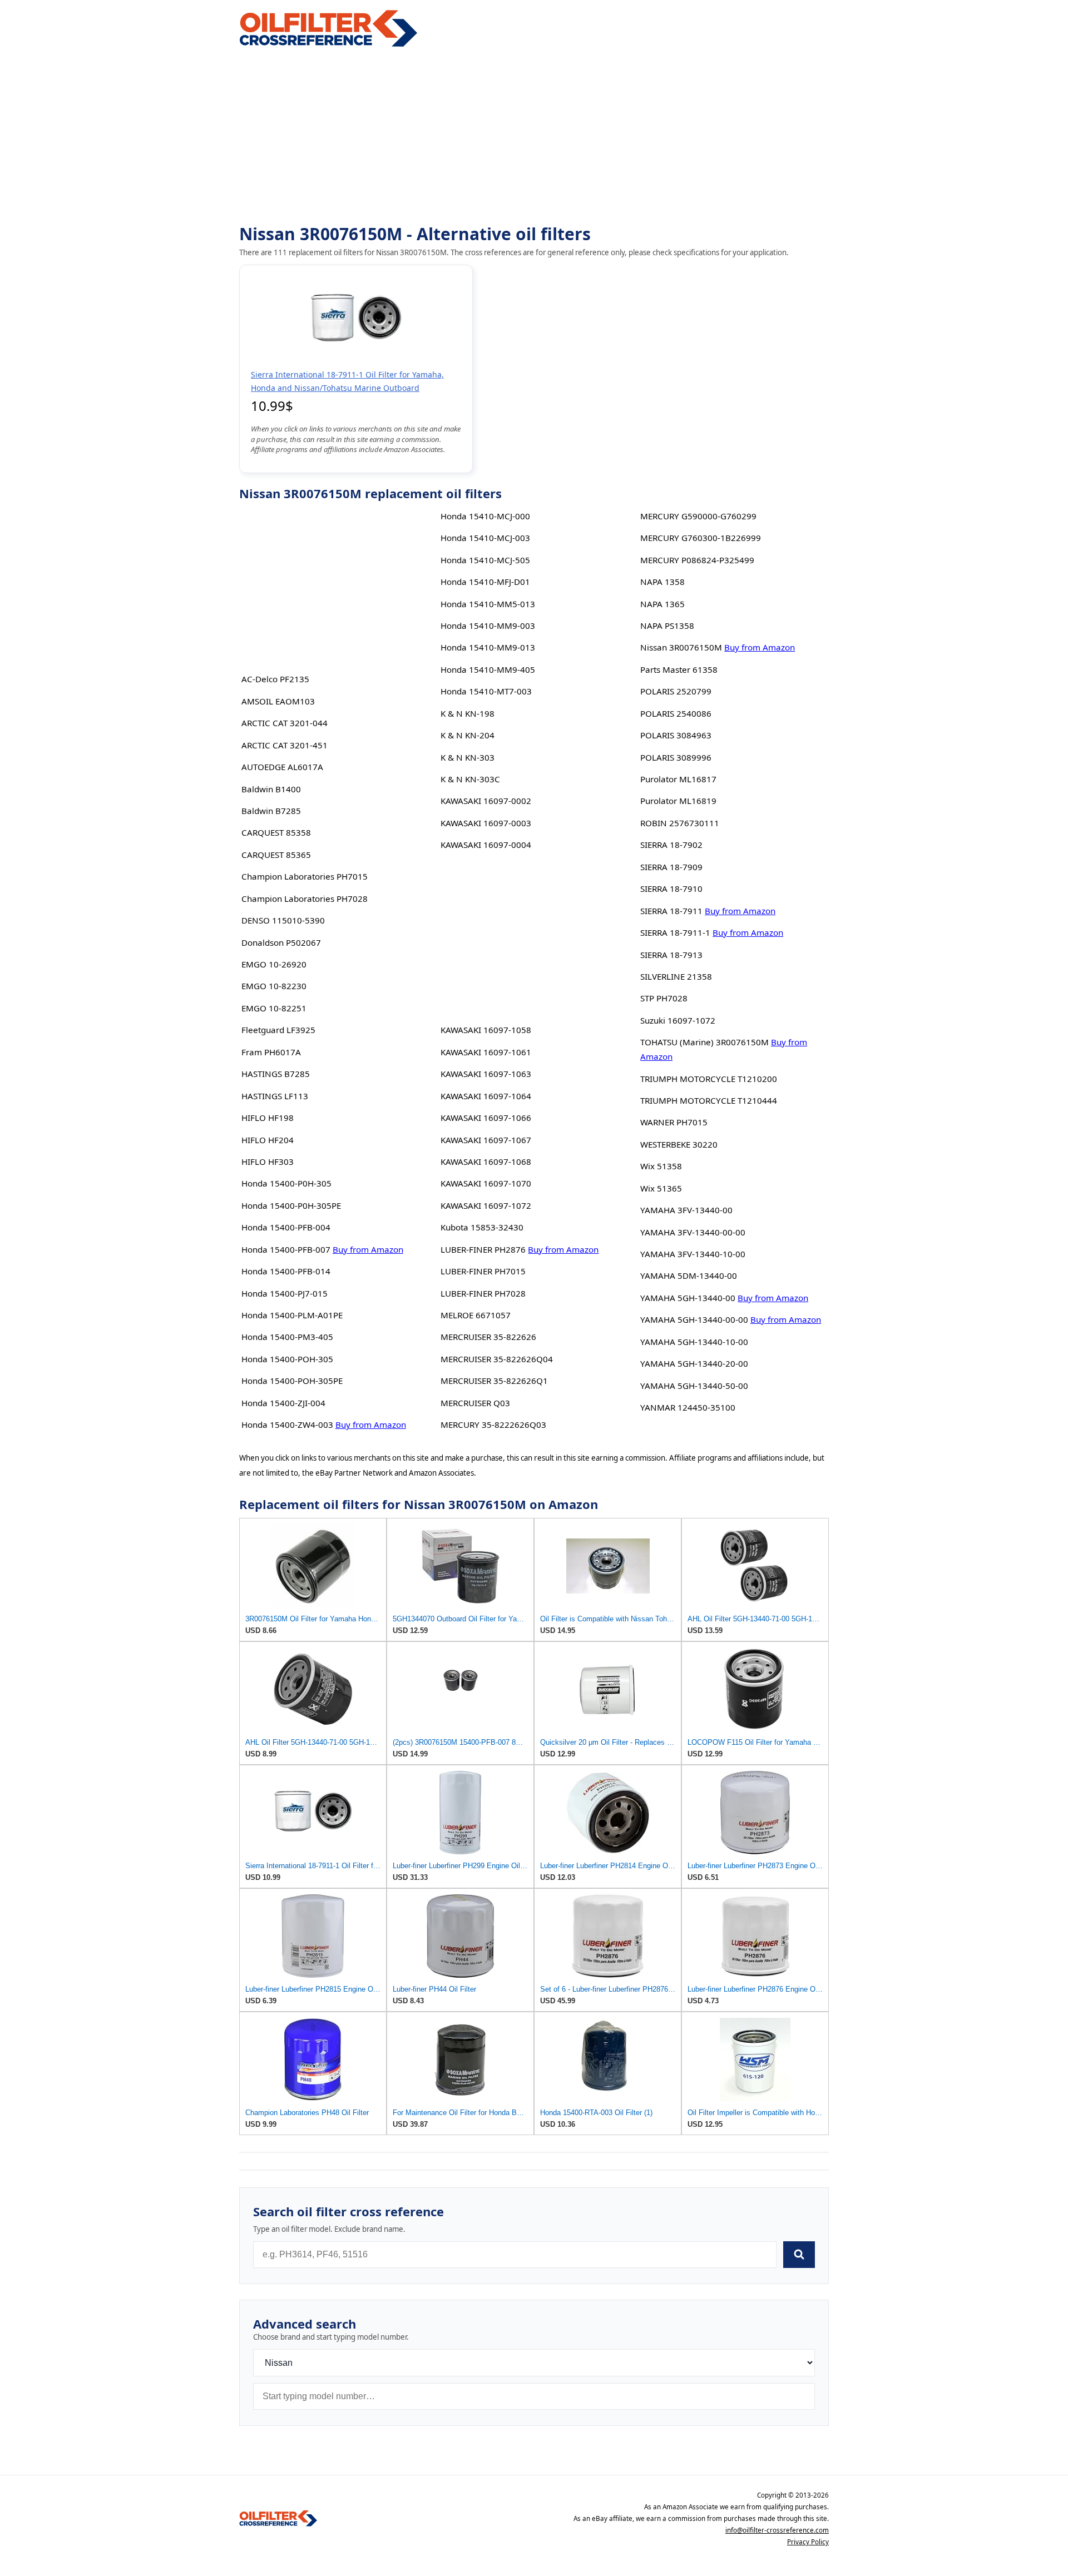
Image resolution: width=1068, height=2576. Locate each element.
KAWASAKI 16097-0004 (486, 845)
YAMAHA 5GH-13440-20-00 (694, 1363)
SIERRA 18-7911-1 (675, 932)
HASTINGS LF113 (275, 1096)
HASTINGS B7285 (276, 1074)
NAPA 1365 (662, 604)
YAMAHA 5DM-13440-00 (689, 1275)
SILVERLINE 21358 (676, 976)
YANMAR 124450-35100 (688, 1407)
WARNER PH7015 (674, 1122)
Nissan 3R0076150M (681, 647)
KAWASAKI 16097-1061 (486, 1052)
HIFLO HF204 (268, 1140)
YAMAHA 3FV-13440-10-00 (693, 1254)
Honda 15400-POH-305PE (292, 1381)
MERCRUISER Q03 (475, 1403)
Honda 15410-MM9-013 (488, 647)
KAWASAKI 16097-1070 (486, 1183)
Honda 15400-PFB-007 (286, 1249)
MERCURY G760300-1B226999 (701, 538)
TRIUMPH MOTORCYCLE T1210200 (709, 1079)
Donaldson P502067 (281, 942)
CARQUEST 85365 (276, 855)
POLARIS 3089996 (676, 757)
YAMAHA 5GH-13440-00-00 (694, 1319)
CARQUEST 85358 (276, 832)
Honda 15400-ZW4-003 (287, 1425)
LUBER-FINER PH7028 (483, 1293)
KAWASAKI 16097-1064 (486, 1096)
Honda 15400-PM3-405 (287, 1337)
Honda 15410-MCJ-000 (485, 516)
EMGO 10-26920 (274, 964)
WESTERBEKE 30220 (679, 1144)
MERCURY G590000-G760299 (698, 516)
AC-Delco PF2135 (275, 679)
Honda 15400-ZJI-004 (283, 1403)
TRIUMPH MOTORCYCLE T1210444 (709, 1100)
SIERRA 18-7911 (671, 911)
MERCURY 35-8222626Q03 (493, 1425)
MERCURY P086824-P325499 (697, 560)
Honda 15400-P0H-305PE (291, 1205)
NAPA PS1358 (667, 626)
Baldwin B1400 (271, 789)
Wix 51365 (661, 1188)
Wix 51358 (661, 1166)
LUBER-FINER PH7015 (483, 1271)
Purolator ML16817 (678, 779)
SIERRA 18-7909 (671, 867)
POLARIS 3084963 (676, 735)
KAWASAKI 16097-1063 (486, 1074)
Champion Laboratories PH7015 (305, 876)
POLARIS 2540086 (676, 713)
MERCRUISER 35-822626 (488, 1337)
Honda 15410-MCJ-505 (485, 560)
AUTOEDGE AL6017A (282, 767)
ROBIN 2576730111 (680, 823)
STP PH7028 (664, 998)
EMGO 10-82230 (274, 986)
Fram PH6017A (271, 1052)
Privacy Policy (808, 2542)
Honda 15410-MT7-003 (486, 691)
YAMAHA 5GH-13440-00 (688, 1298)
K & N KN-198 (468, 713)
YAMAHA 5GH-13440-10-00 (694, 1342)
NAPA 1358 (662, 582)
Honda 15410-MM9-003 (488, 626)
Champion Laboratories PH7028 (305, 899)
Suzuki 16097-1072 (678, 1020)
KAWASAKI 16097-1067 (486, 1140)
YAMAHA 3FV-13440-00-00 (693, 1232)
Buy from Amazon (368, 1249)
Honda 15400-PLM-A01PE (292, 1315)
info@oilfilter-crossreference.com (777, 2530)
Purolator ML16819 (678, 801)
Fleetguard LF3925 (278, 1030)
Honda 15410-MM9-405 (488, 669)
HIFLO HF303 (268, 1162)
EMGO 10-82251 (274, 1008)
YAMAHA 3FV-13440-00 (686, 1210)
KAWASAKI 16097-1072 (486, 1205)
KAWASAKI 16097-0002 (486, 801)
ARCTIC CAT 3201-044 (285, 723)
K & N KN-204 (468, 735)
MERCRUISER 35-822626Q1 (494, 1381)
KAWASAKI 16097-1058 (486, 1030)
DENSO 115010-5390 (283, 920)
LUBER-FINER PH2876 (483, 1249)
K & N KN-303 (468, 757)
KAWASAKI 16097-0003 (486, 823)
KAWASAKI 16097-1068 (486, 1162)
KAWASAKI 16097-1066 (486, 1118)
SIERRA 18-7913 (671, 955)
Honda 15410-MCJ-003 (485, 538)
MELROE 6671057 (476, 1315)
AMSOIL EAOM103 (278, 701)
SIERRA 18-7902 (671, 845)
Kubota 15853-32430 (482, 1227)
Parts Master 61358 (679, 669)
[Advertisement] (534, 137)
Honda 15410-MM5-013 (488, 604)
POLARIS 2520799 (676, 691)
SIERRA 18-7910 (671, 889)
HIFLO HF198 (268, 1118)
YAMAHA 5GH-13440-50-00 (694, 1386)
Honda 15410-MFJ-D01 (485, 582)
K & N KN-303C (470, 779)
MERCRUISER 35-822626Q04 (497, 1359)
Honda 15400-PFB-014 (286, 1271)
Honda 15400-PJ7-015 (285, 1293)
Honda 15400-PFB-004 (286, 1227)
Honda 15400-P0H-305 (286, 1183)
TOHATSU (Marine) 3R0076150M (704, 1042)
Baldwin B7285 (271, 811)
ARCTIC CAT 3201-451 (285, 745)
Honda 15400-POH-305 (287, 1359)
